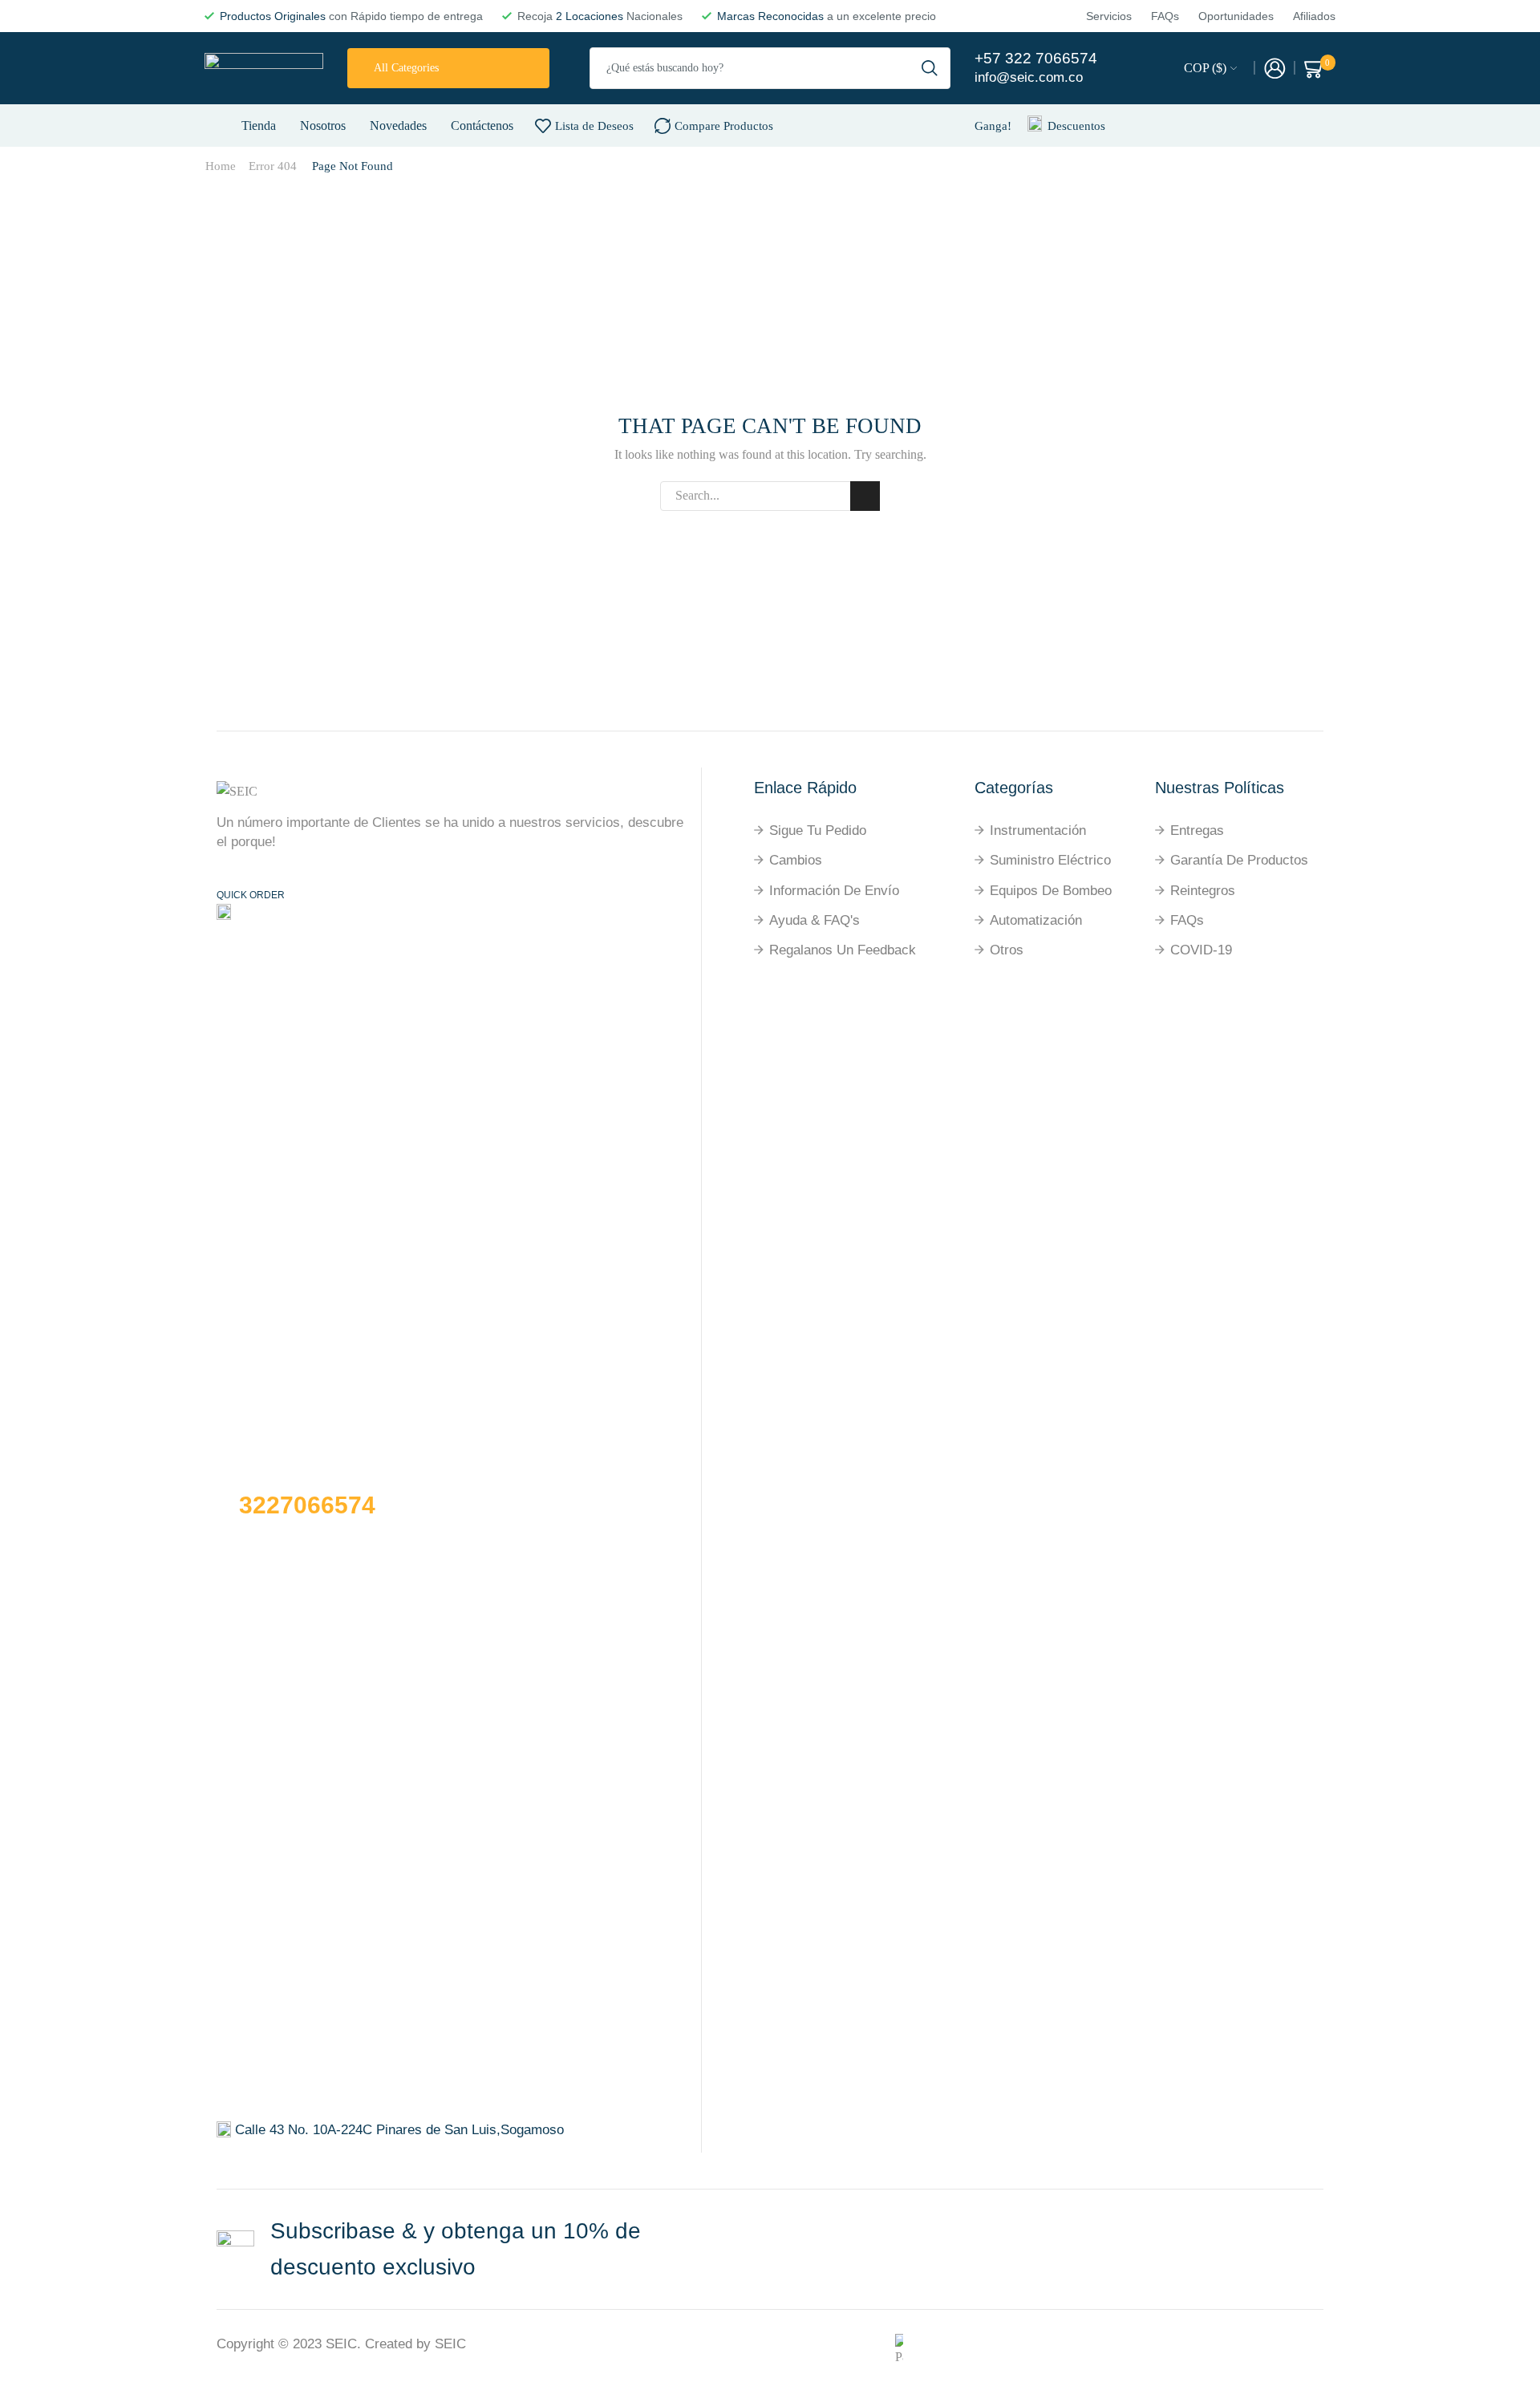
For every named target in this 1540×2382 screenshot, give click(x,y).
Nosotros (323, 126)
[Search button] (930, 68)
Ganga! (993, 126)
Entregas (1197, 830)
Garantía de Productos (1239, 860)
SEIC (341, 2344)
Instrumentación (1038, 830)
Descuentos (1076, 126)
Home (221, 166)
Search (865, 496)
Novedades (398, 126)
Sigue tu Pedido (818, 830)
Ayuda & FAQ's (815, 920)
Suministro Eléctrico (1050, 860)
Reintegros (1203, 891)
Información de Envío (834, 891)
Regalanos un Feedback (843, 950)
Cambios (796, 860)
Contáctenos (482, 126)
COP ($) (1205, 68)
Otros (1007, 950)
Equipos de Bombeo (1051, 891)
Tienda (259, 126)
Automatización (1036, 920)
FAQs (1187, 920)
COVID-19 (1201, 950)
